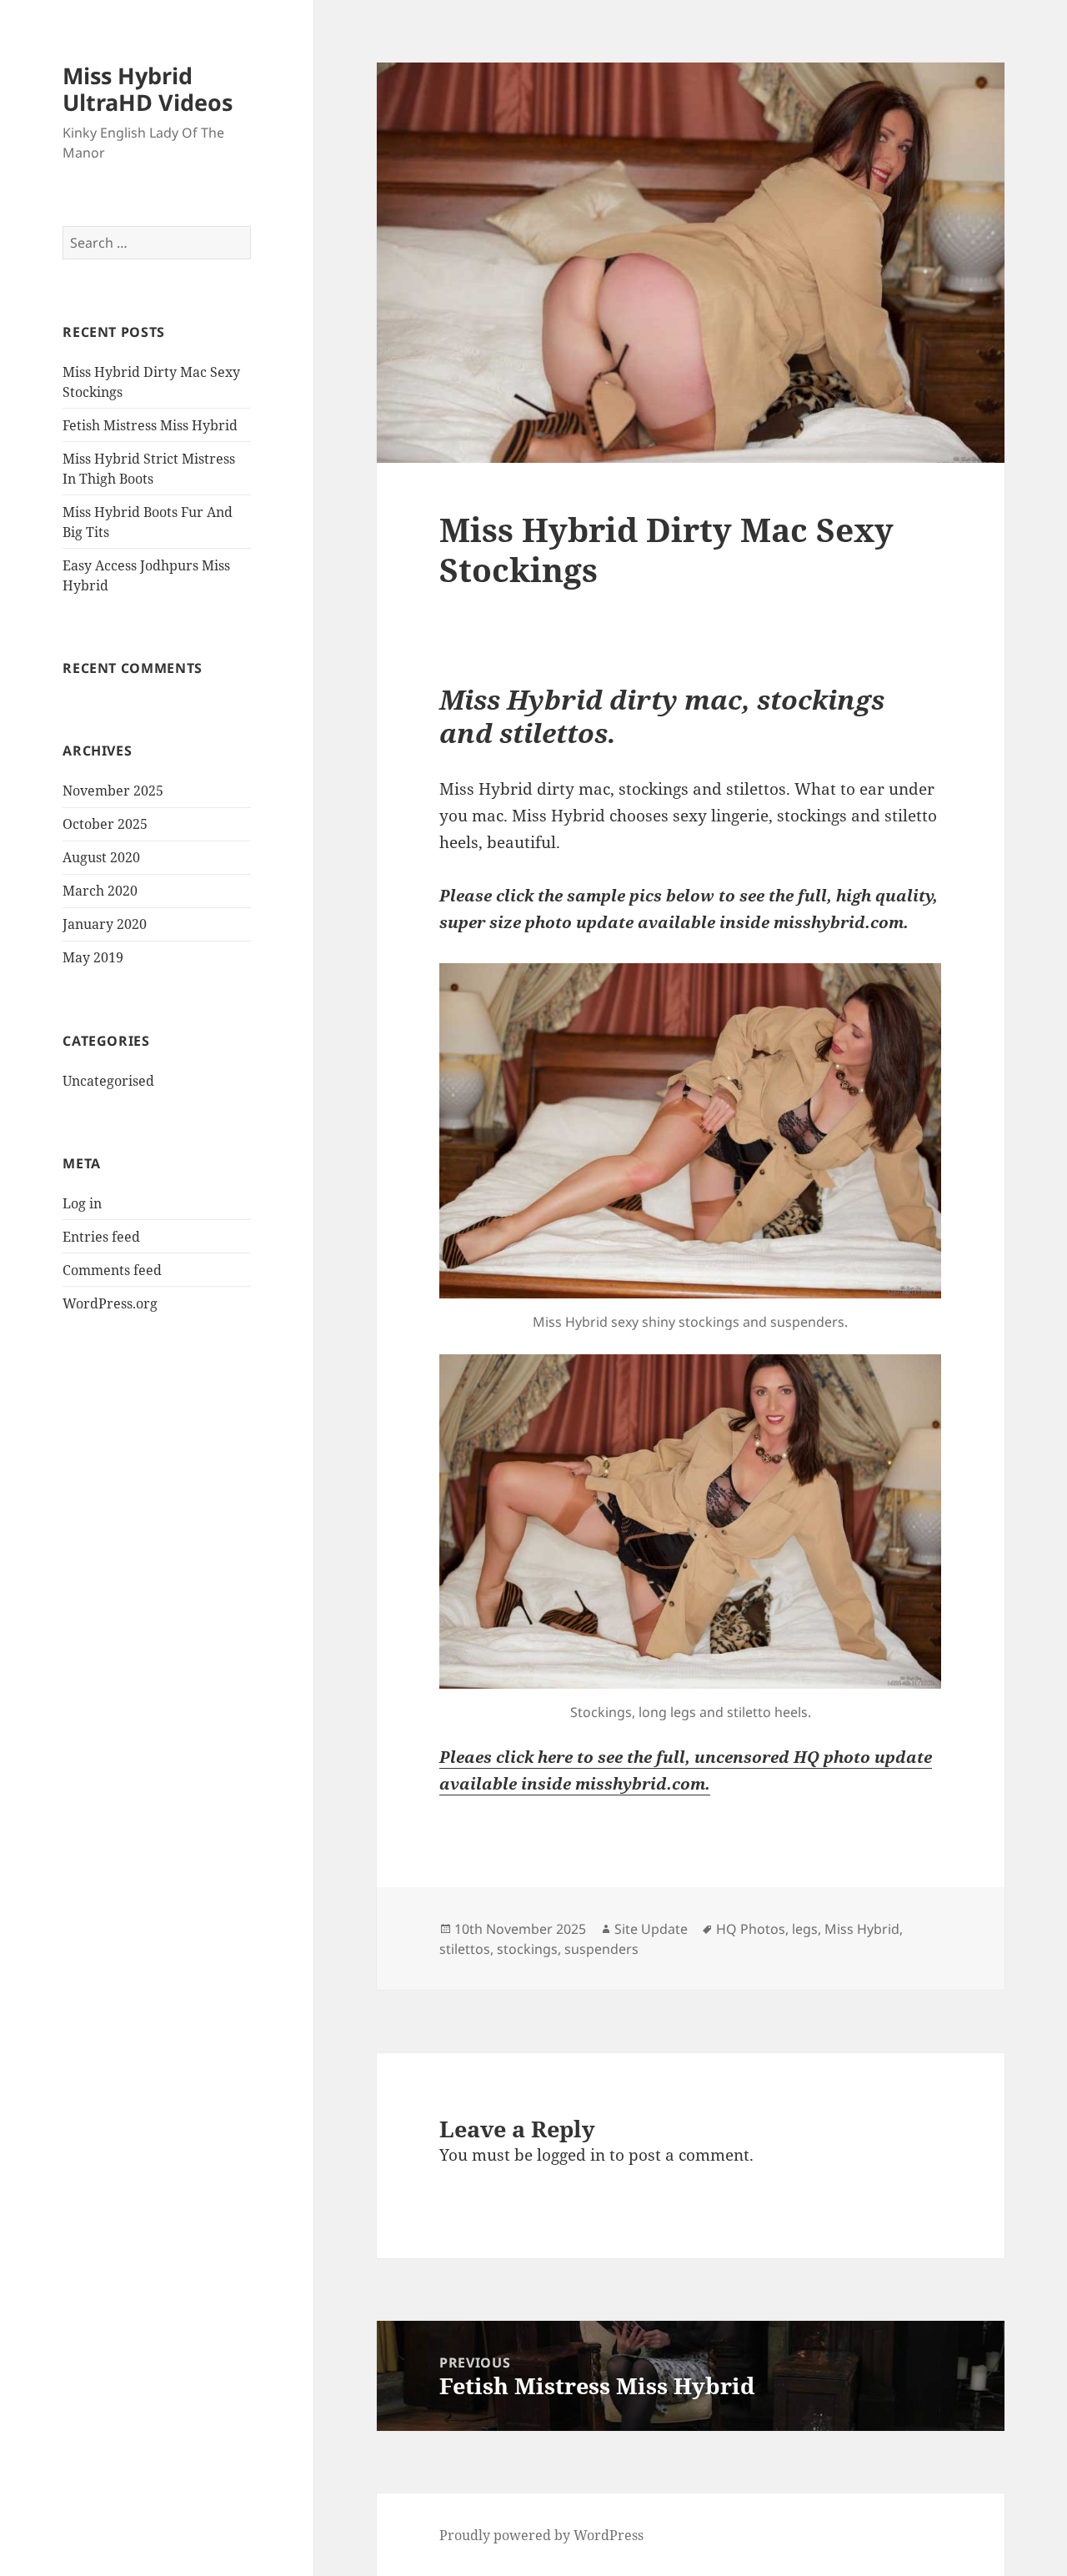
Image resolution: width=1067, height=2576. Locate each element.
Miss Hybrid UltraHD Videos (148, 89)
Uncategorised (108, 1081)
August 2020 (101, 857)
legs (805, 1929)
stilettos (465, 1949)
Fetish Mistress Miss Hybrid (150, 425)
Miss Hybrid (862, 1929)
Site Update (651, 1929)
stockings (527, 1949)
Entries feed (101, 1237)
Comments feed (112, 1270)
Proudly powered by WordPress (541, 2535)
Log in (82, 1203)
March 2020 (100, 891)
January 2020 (105, 924)
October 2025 (105, 824)
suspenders (601, 1949)
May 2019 (93, 957)
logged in (571, 2155)
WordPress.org (110, 1303)
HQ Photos (751, 1929)
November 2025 (113, 791)
